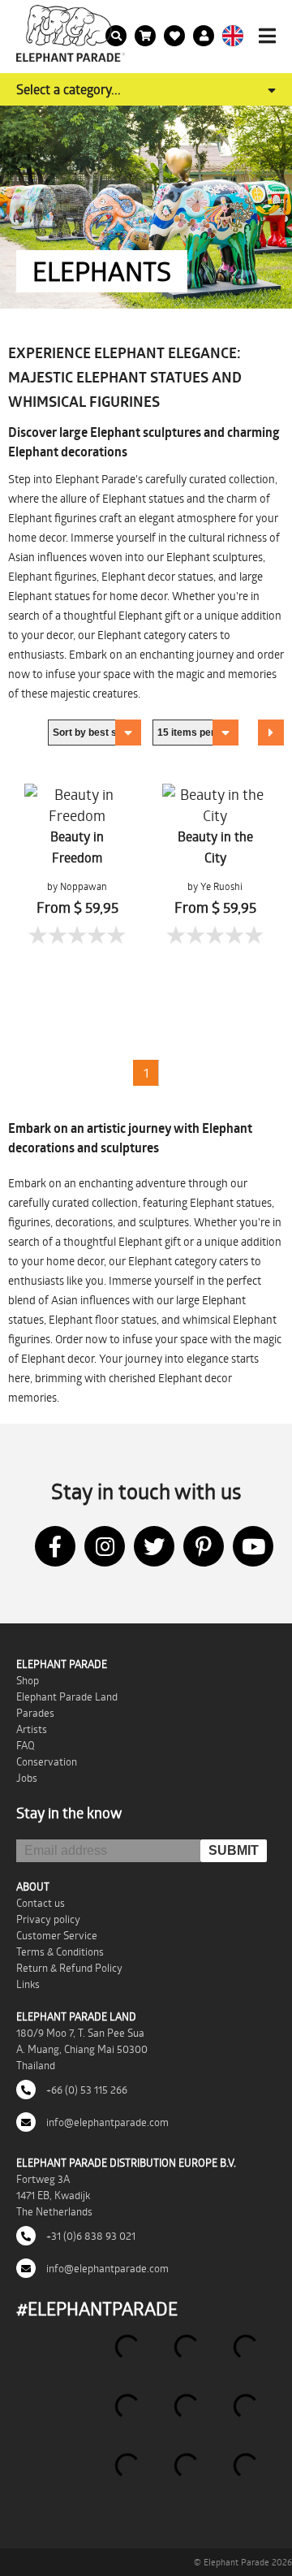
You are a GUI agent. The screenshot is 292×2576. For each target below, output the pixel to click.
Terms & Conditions (60, 1951)
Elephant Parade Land (67, 1696)
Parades (35, 1713)
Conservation (47, 1761)
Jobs (27, 1778)
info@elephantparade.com (106, 2122)
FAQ (26, 1745)
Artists (32, 1729)
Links (28, 1984)
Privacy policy (48, 1919)
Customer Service (57, 1935)
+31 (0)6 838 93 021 (90, 2236)
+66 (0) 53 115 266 (86, 2090)
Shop (28, 1680)
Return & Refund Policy (69, 1968)
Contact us (41, 1903)
